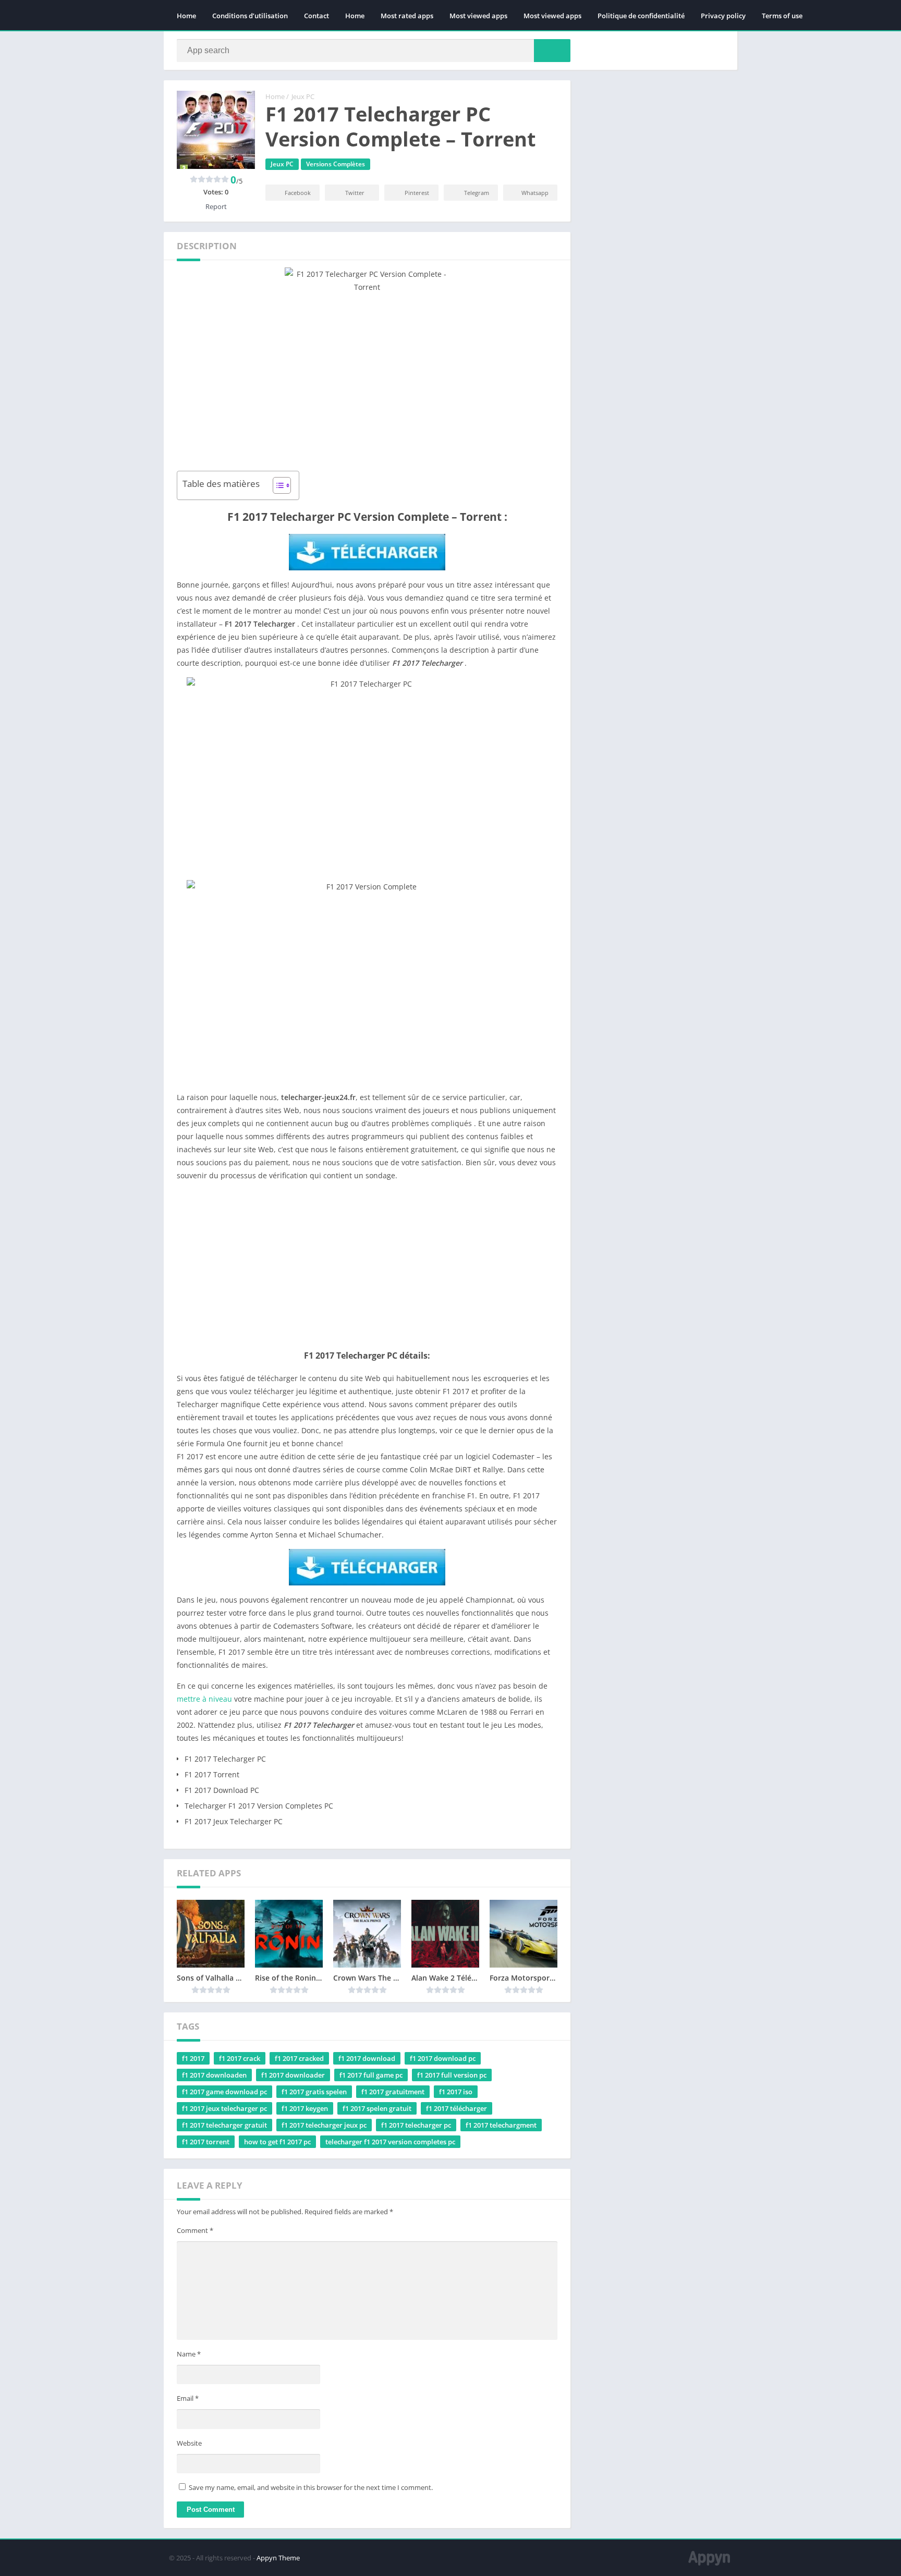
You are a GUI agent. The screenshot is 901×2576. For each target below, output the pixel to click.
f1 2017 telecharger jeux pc (324, 2125)
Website (189, 2443)
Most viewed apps (478, 16)
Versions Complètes (336, 164)
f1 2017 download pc (443, 2058)
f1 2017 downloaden (214, 2075)
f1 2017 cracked (299, 2058)
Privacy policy (723, 16)
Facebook (298, 193)
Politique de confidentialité (641, 16)
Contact (316, 16)
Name (189, 2354)
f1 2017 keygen (305, 2108)
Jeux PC (303, 96)
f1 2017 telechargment (501, 2125)
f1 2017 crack (240, 2058)
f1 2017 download (367, 2058)
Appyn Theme (278, 2558)
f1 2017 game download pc (224, 2092)
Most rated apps (407, 16)
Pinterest (417, 193)
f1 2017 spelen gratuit (377, 2108)
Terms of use (782, 16)
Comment (195, 2230)
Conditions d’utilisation (250, 16)
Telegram (477, 193)
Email (188, 2398)
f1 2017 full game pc (371, 2075)
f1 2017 (193, 2058)
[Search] (552, 51)
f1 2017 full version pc (452, 2075)
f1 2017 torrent (206, 2142)
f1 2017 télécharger (456, 2108)
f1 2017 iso (456, 2092)
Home (186, 16)
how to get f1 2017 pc (277, 2142)
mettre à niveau (204, 1699)
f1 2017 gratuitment (393, 2092)
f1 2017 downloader (293, 2075)
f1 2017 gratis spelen (314, 2092)
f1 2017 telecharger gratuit (224, 2125)
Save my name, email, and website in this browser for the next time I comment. (311, 2487)
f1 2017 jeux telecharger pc (224, 2108)
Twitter (355, 193)
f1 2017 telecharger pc (416, 2125)
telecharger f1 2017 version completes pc (390, 2142)
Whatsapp (535, 193)
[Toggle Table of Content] (277, 485)
